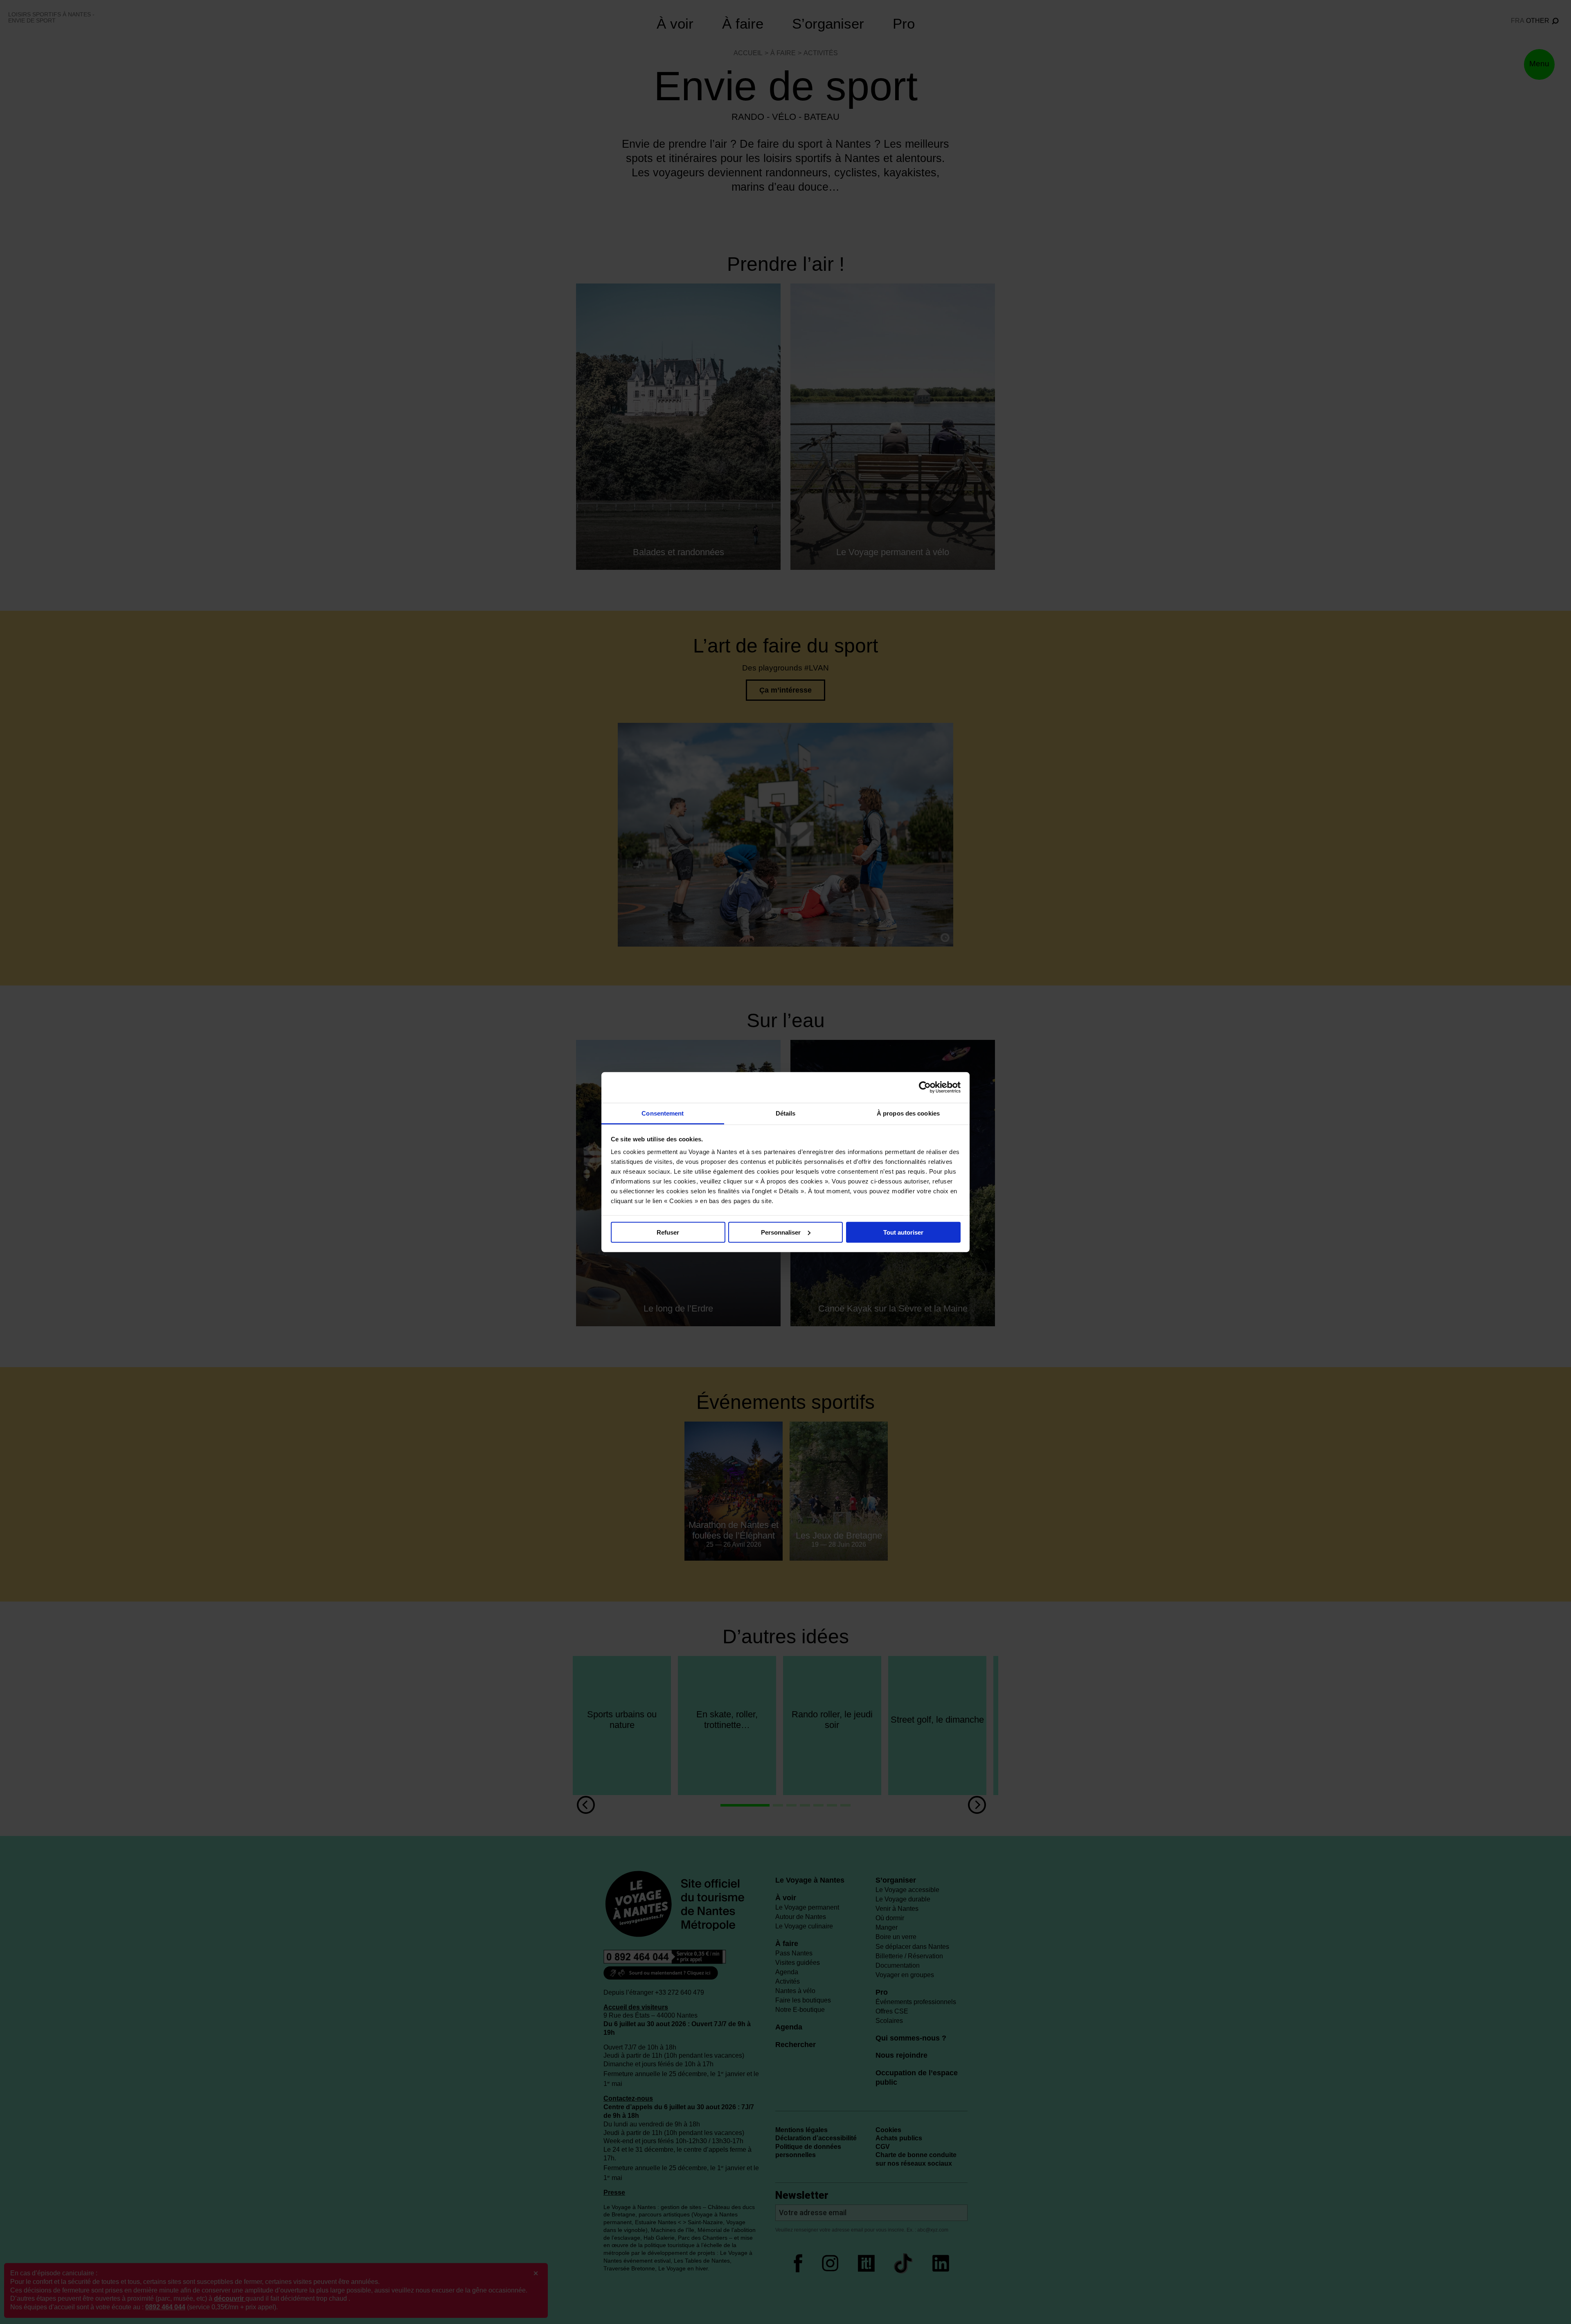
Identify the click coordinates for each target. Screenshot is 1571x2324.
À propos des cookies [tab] (908, 1113)
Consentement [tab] (663, 1113)
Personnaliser (781, 1232)
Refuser (668, 1232)
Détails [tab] (786, 1113)
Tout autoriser (903, 1232)
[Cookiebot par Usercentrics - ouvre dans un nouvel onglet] (925, 1087)
